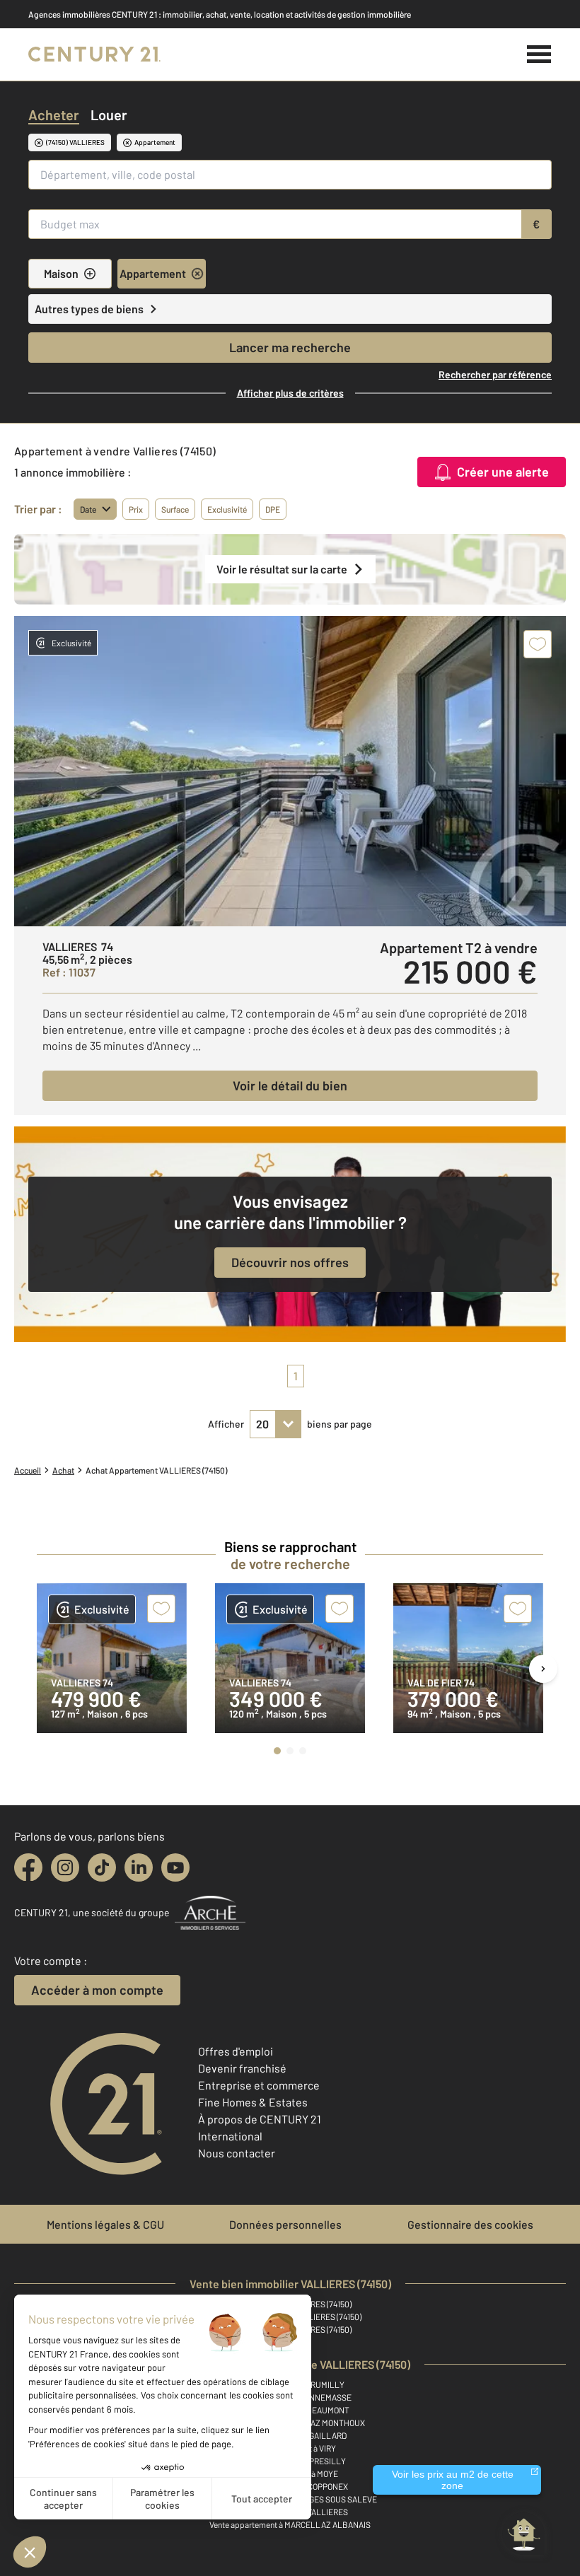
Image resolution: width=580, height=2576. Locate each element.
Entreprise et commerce (259, 2085)
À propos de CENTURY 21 (260, 2119)
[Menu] (539, 54)
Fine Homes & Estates (253, 2102)
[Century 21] (94, 54)
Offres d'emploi (236, 2051)
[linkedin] (139, 1867)
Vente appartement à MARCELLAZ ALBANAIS (290, 2524)
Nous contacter (237, 2153)
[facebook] (28, 1867)
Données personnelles (285, 2224)
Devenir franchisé (242, 2068)
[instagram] (65, 1867)
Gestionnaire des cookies (470, 2224)
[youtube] (175, 1867)
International (230, 2136)
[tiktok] (102, 1867)
